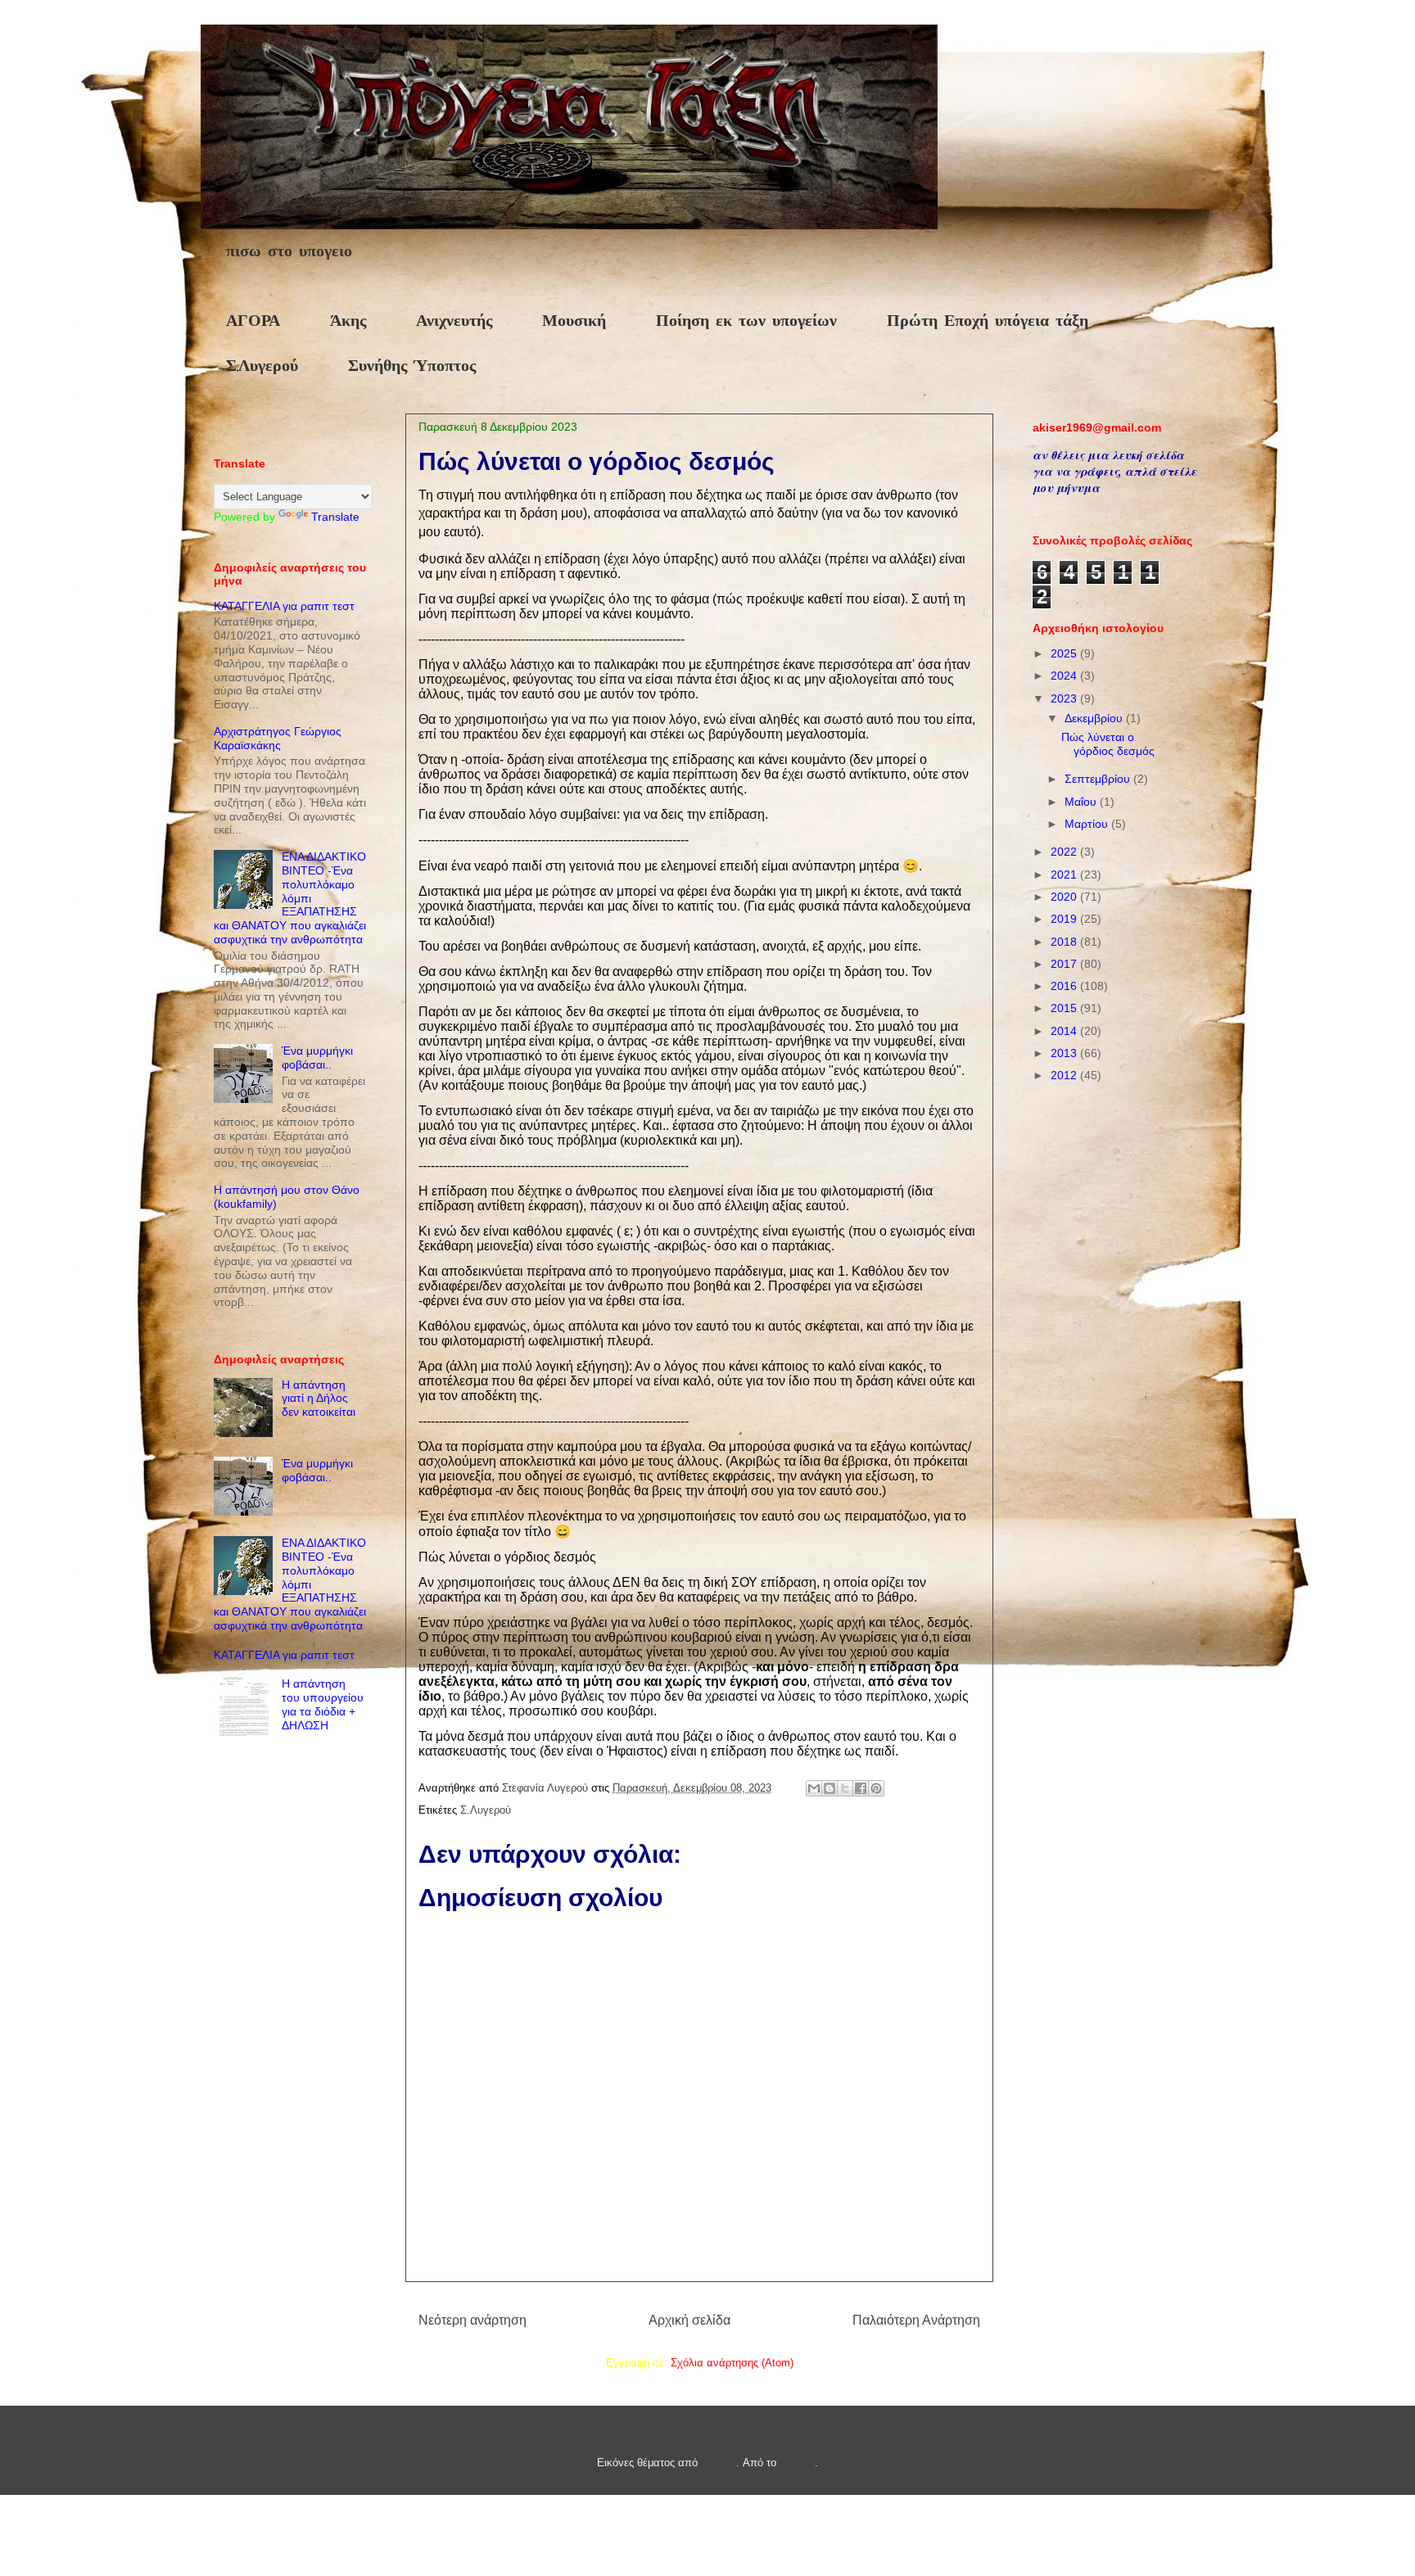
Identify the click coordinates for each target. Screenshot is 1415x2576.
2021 (1065, 874)
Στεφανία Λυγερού (547, 1788)
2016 (1065, 986)
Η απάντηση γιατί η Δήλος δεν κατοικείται (319, 1399)
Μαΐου (1082, 802)
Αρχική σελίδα (689, 2320)
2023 (1065, 698)
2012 (1065, 1075)
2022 (1065, 852)
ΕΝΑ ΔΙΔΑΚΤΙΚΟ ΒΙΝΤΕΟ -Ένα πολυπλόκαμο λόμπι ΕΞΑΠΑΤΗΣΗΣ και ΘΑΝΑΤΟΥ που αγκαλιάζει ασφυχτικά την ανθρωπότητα (290, 898)
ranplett (719, 2463)
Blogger (797, 2463)
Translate (335, 517)
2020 (1065, 897)
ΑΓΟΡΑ (253, 321)
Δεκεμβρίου (1095, 718)
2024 (1065, 676)
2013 (1065, 1053)
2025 (1065, 653)
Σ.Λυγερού (262, 366)
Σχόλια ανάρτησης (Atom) (732, 2363)
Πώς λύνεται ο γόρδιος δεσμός (1108, 744)
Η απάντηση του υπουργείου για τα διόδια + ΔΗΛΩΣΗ (323, 1704)
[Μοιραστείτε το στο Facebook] (861, 1788)
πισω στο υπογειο (289, 252)
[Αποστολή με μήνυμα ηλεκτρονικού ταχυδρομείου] (814, 1788)
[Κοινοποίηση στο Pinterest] (876, 1788)
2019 (1065, 919)
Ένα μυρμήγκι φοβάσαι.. (317, 1058)
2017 (1065, 964)
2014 (1065, 1031)
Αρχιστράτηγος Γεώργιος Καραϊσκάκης (278, 738)
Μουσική (574, 321)
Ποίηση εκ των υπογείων (746, 321)
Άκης (348, 321)
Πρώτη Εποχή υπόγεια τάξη (988, 321)
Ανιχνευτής (454, 321)
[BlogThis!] (830, 1788)
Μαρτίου (1088, 824)
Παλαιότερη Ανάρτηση (916, 2320)
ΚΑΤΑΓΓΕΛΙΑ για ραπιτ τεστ (284, 606)
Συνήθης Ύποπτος (412, 366)
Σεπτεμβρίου (1099, 779)
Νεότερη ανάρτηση (472, 2320)
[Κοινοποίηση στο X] (845, 1788)
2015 (1065, 1008)
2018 (1065, 942)
